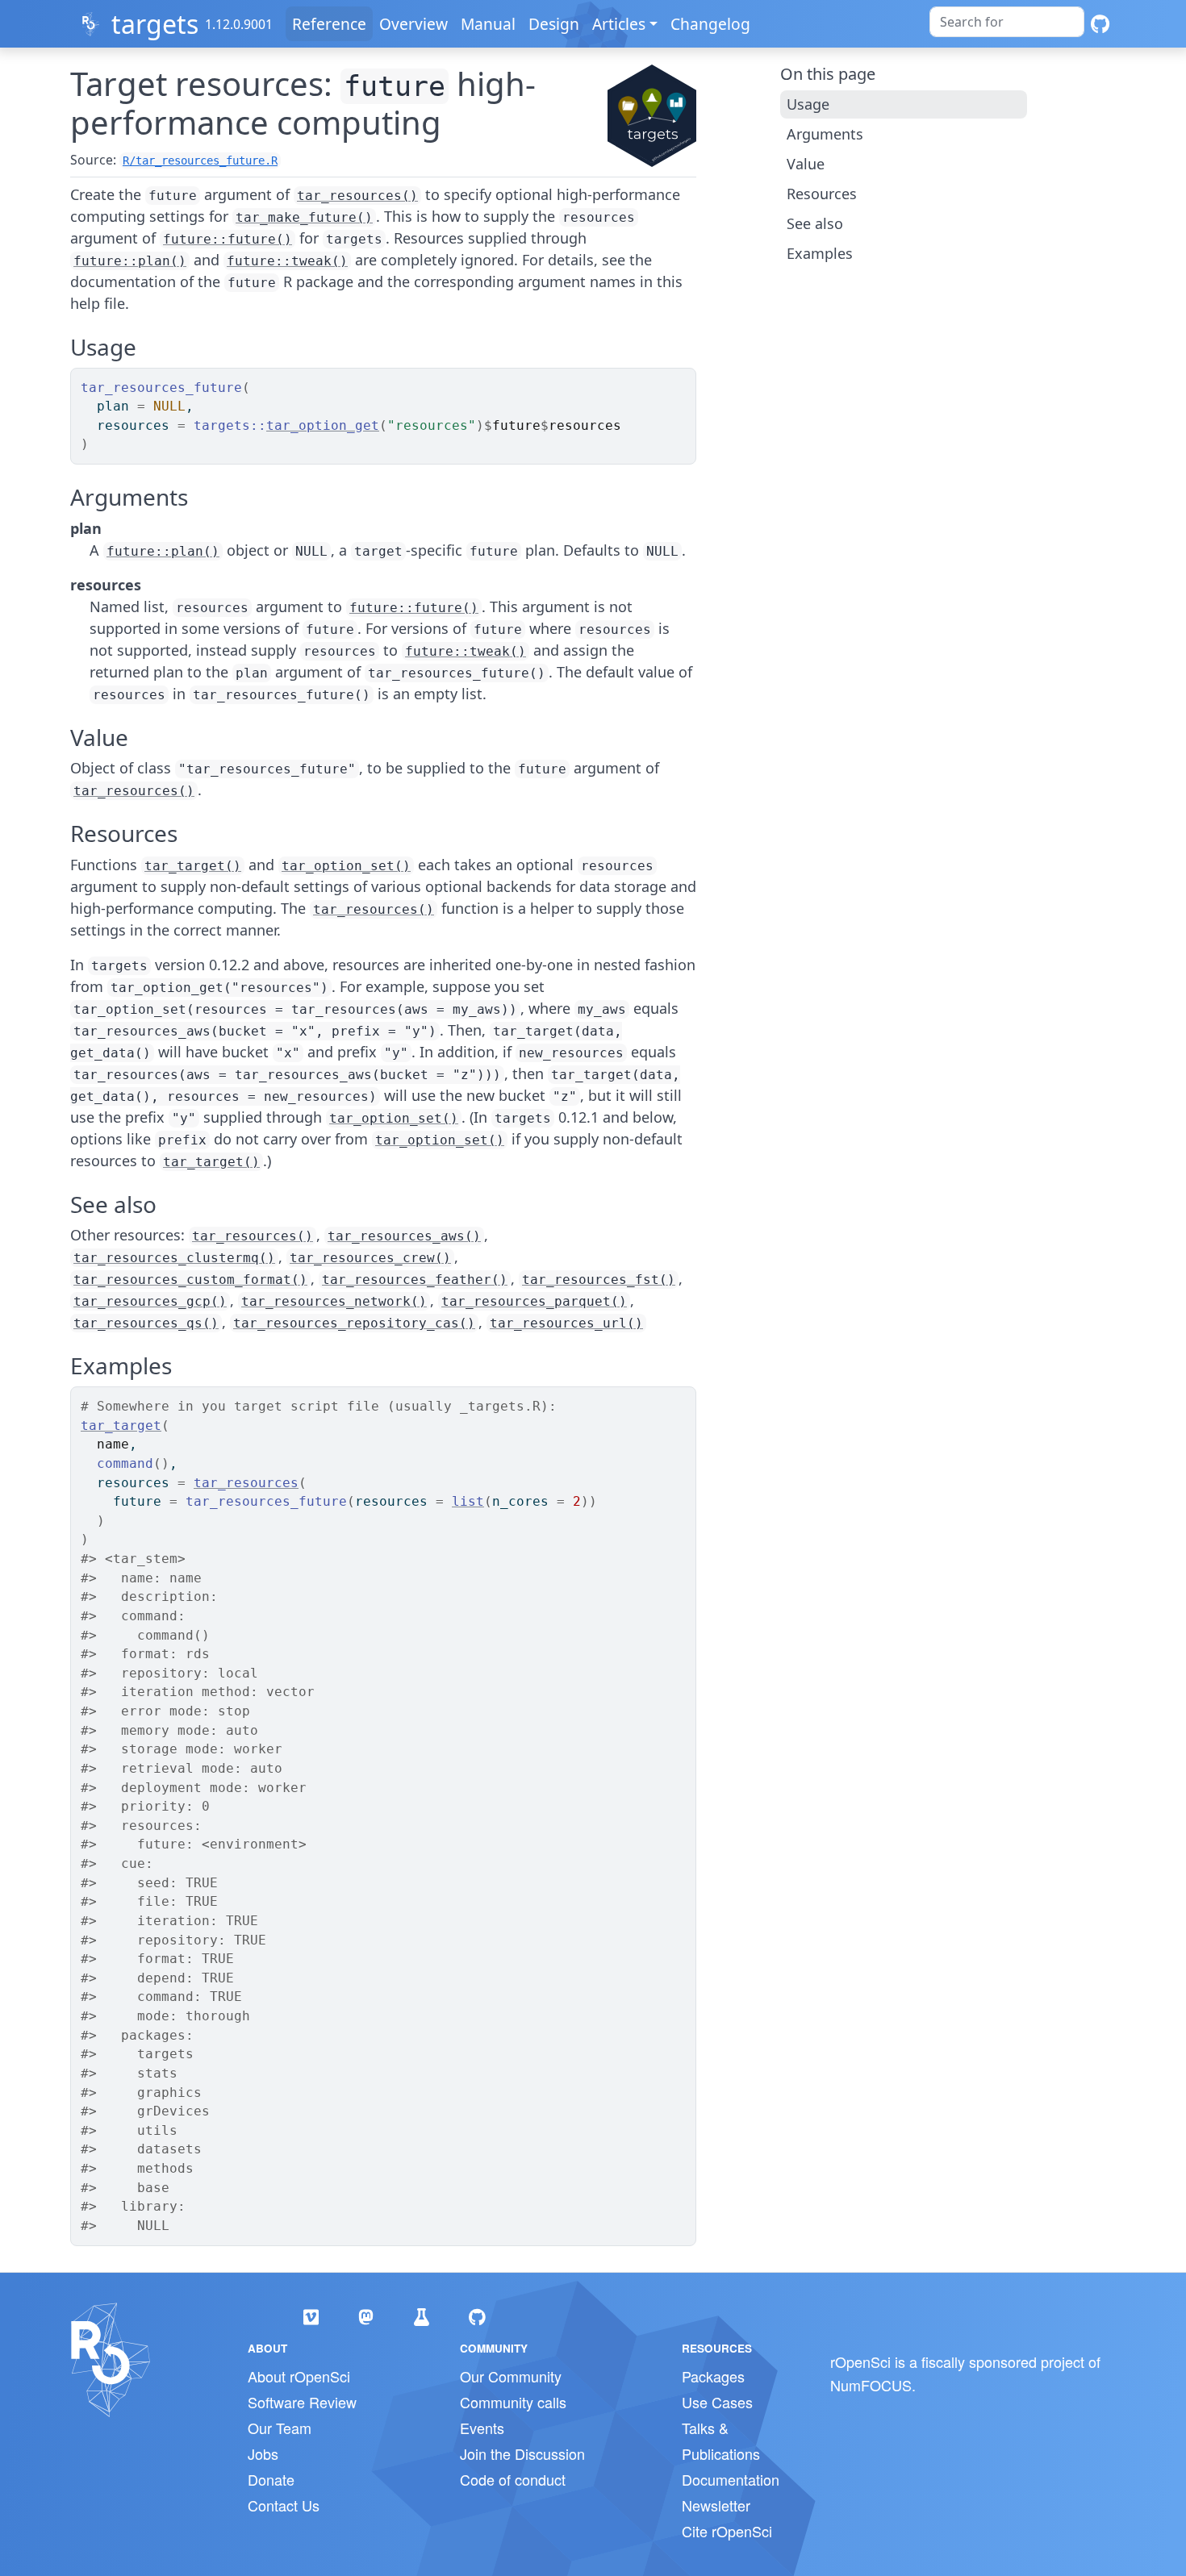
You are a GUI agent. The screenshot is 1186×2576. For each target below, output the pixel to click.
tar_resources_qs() (146, 1323)
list (468, 1501)
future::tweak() (287, 261)
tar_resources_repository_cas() (354, 1323)
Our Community (511, 2376)
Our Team (280, 2428)
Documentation (731, 2479)
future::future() (228, 239)
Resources (822, 194)
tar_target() (193, 866)
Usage (808, 104)
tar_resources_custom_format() (190, 1280)
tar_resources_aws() (404, 1236)
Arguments (825, 134)
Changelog (710, 24)
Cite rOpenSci (727, 2531)
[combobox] (1007, 22)
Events (482, 2428)
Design (554, 24)
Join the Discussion (522, 2453)
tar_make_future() (304, 217)
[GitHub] (1100, 24)
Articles (619, 24)
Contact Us (284, 2505)
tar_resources (246, 1483)
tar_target (121, 1426)
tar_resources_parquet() (534, 1301)
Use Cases (717, 2402)
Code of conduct (513, 2479)
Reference (329, 24)
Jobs (263, 2453)
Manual (488, 24)
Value (806, 164)
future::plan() (130, 261)
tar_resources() (357, 196)
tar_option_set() (346, 866)
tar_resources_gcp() (150, 1301)
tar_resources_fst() (599, 1280)
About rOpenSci (299, 2376)
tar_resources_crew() (370, 1258)
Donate (271, 2479)
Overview (413, 24)
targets (155, 24)
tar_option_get (323, 425)
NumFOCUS (871, 2385)
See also (815, 223)
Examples (820, 253)
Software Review (302, 2402)
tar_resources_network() (334, 1301)
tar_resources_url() (566, 1323)
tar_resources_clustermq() (174, 1258)
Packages (713, 2376)
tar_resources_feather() (415, 1280)
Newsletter (716, 2505)
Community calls (513, 2402)
